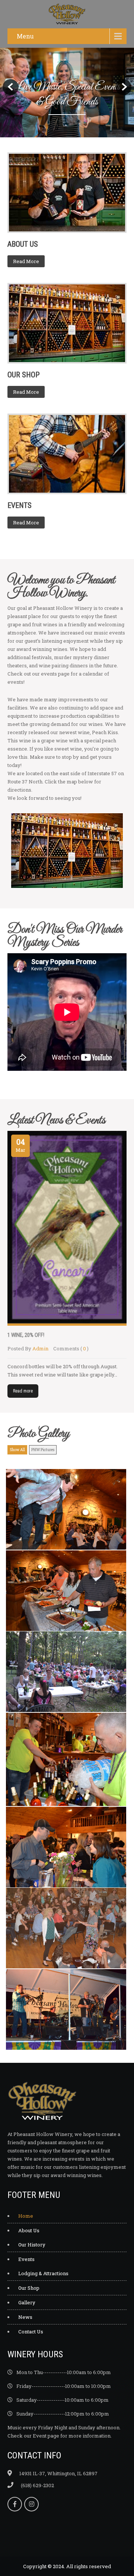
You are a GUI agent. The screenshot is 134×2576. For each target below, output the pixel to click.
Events (26, 2259)
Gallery (27, 2302)
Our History (32, 2245)
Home (26, 2216)
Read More (26, 261)
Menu (25, 36)
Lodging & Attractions (43, 2273)
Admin (40, 1348)
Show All (17, 1450)
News (25, 2317)
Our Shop (29, 2288)
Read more (23, 1391)
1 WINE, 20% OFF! (26, 1335)
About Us (29, 2230)
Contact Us (31, 2332)
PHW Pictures (43, 1450)
